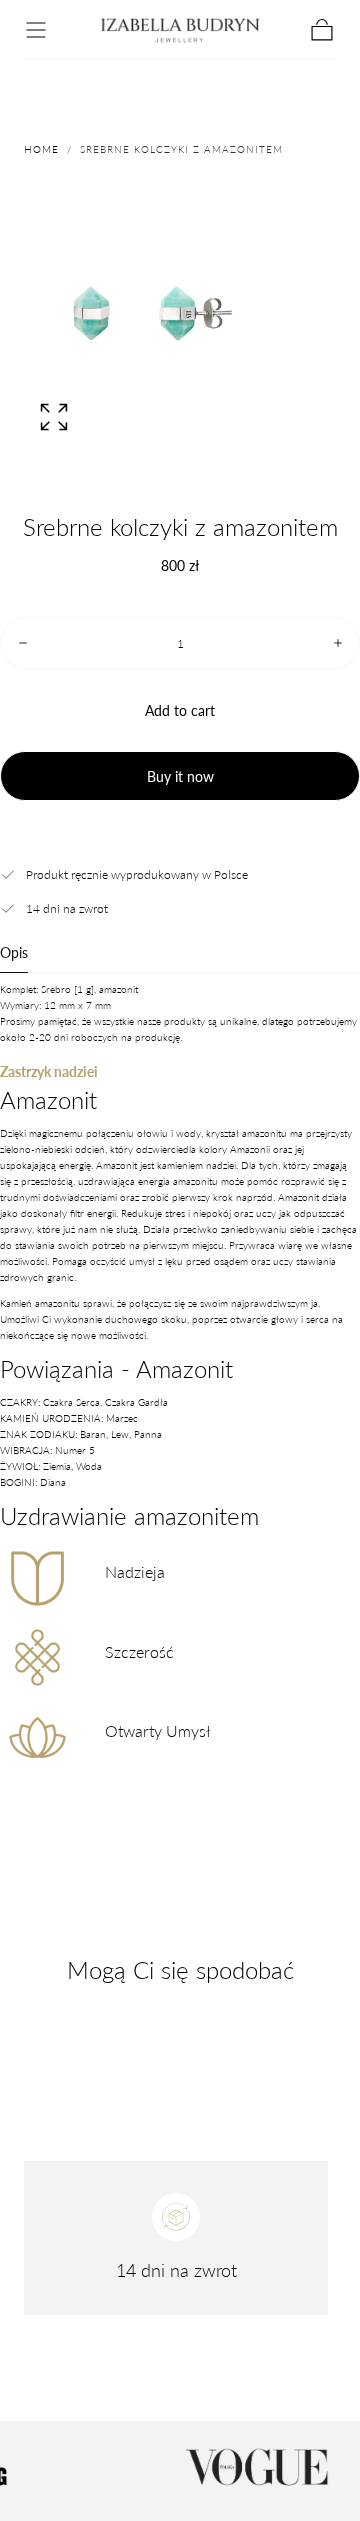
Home (41, 149)
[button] (36, 30)
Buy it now (180, 776)
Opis (14, 953)
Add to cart (180, 710)
